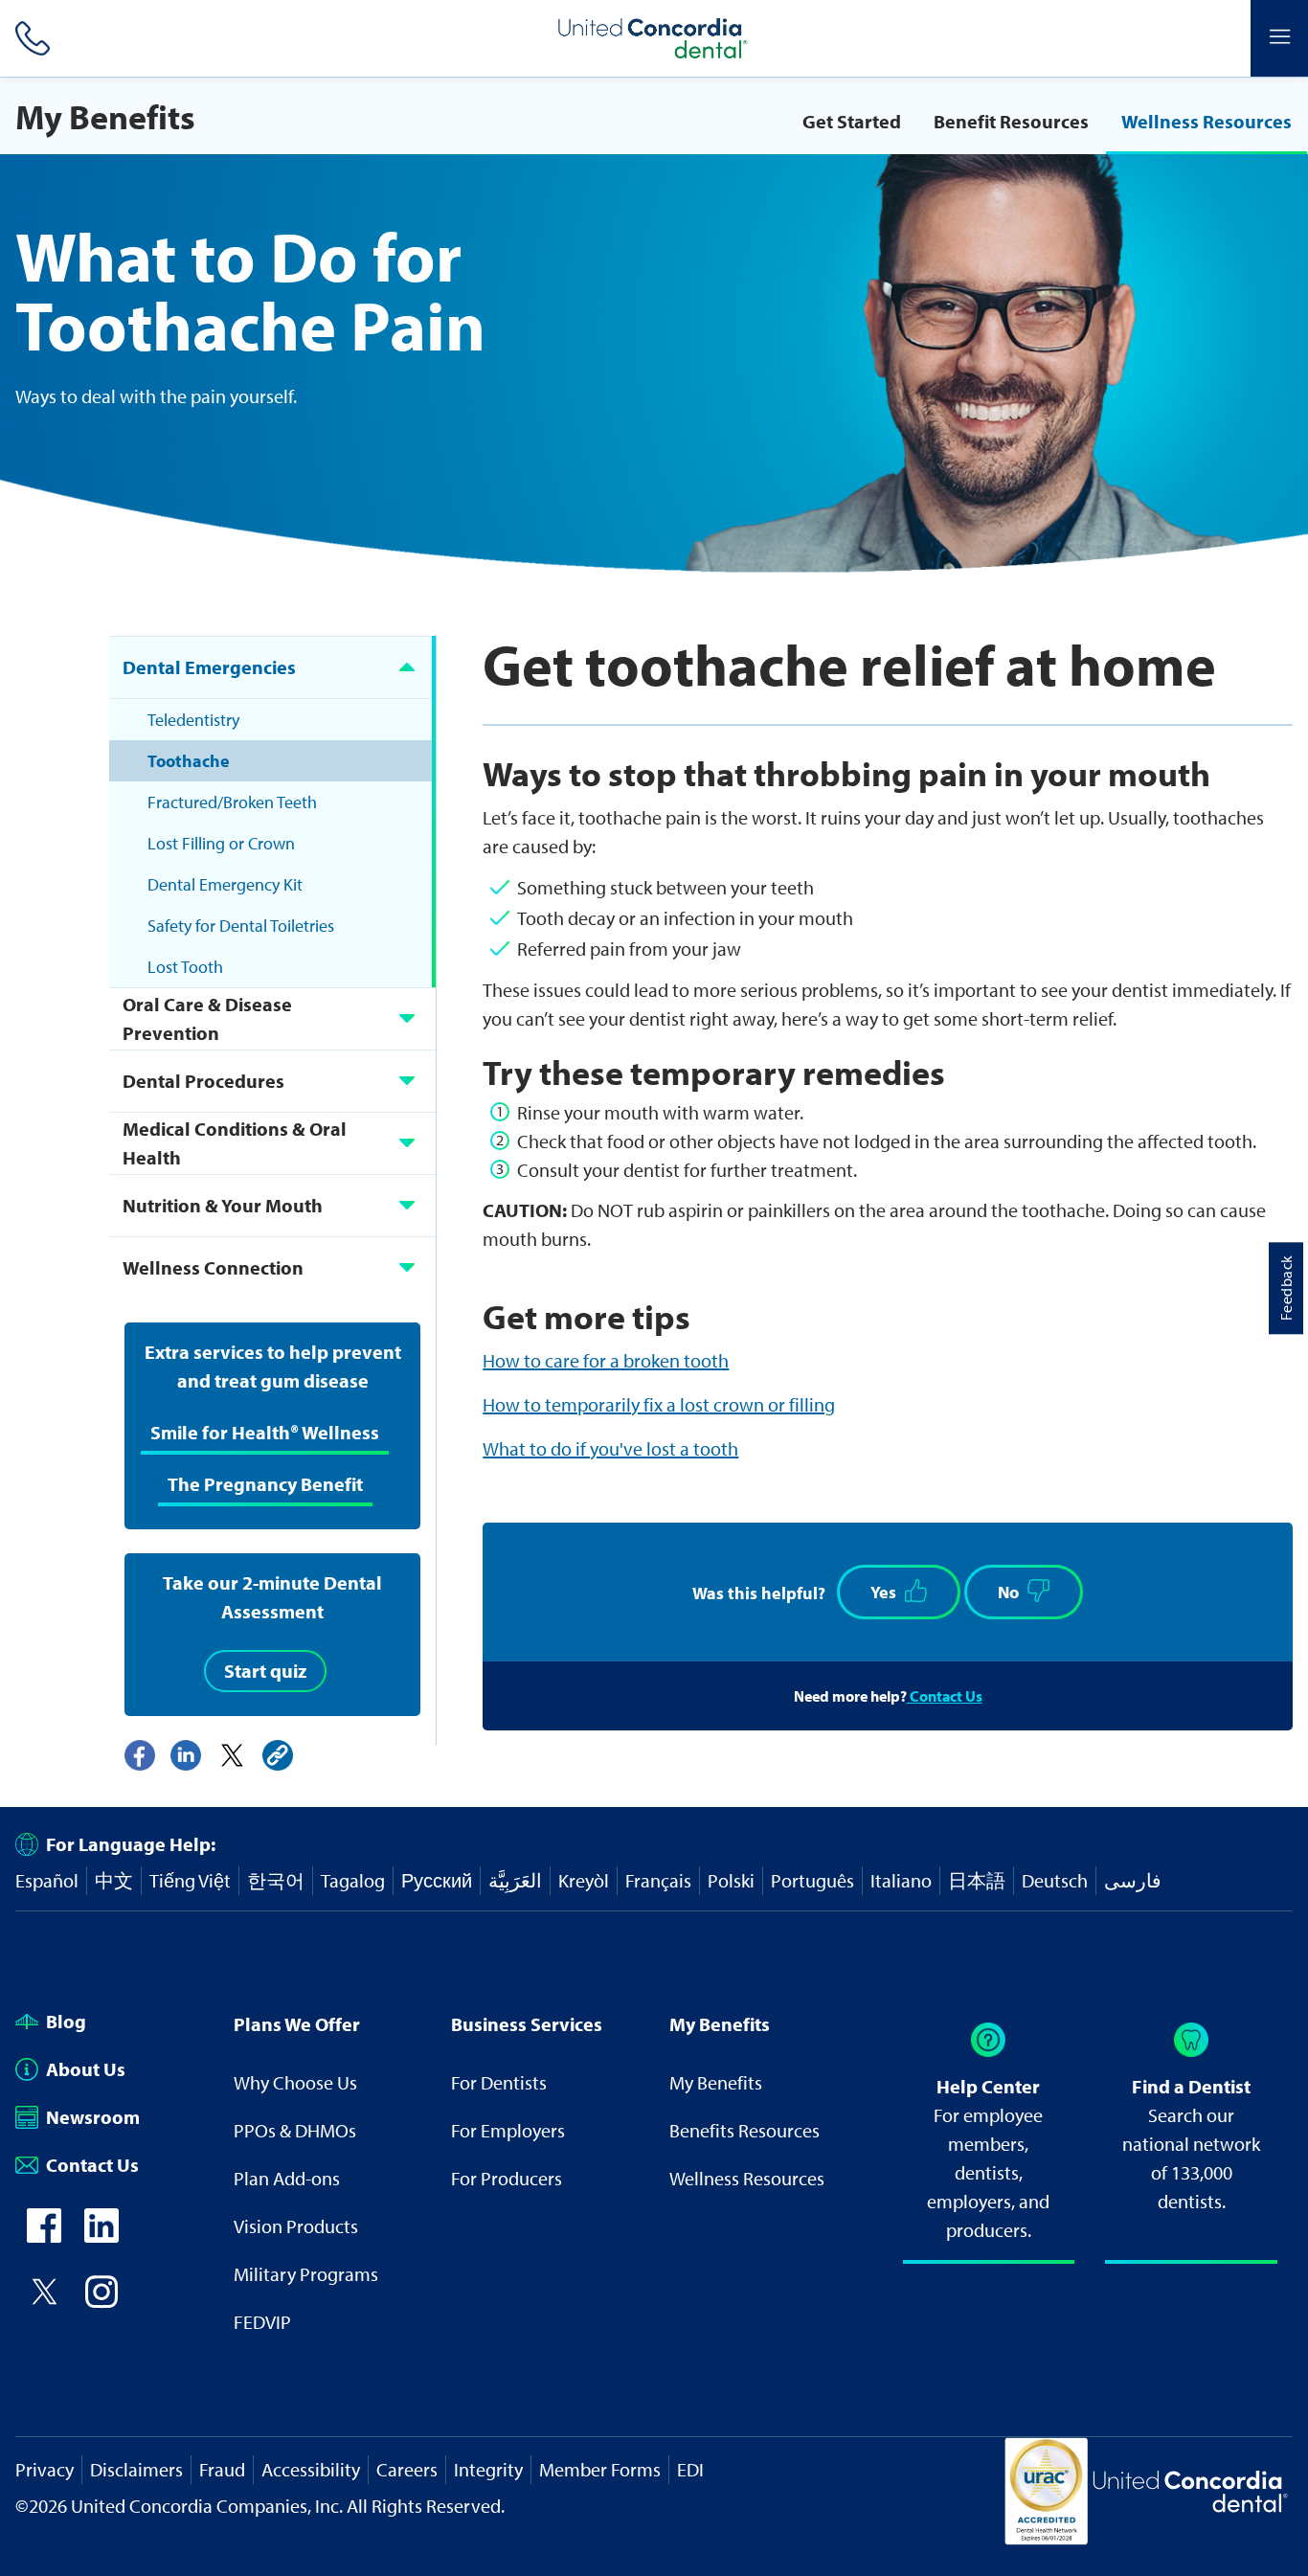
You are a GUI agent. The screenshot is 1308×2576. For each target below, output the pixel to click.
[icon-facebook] (44, 2236)
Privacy (45, 2469)
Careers (407, 2469)
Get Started (852, 121)
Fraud (222, 2469)
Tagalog (353, 1880)
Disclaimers (136, 2469)
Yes (883, 1592)
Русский (437, 1880)
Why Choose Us (295, 2082)
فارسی (1133, 1880)
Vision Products (296, 2226)
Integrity (488, 2469)
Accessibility (311, 2469)
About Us (86, 2069)
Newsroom (93, 2117)
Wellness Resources (1207, 121)
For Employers (508, 2130)
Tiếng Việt (190, 1880)
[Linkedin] (186, 1755)
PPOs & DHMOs (295, 2130)
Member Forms (600, 2469)
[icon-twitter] (44, 2302)
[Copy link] (278, 1755)
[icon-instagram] (101, 2302)
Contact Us (945, 1696)
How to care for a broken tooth (606, 1360)
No (1008, 1592)
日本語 (977, 1880)
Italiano (901, 1880)
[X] (232, 1755)
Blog (66, 2021)
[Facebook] (140, 1755)
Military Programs (306, 2274)
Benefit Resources (1011, 121)
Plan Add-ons (287, 2178)
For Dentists (499, 2082)
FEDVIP (262, 2322)
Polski (731, 1880)
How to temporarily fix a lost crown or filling (659, 1404)
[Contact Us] (29, 38)
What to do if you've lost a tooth (610, 1448)
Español (47, 1880)
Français (658, 1880)
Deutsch (1055, 1880)
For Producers (507, 2178)
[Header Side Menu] (1279, 38)
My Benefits (716, 2082)
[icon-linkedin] (101, 2236)
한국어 (276, 1880)
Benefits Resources (744, 2130)
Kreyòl (584, 1880)
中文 (114, 1880)
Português (812, 1880)
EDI (690, 2469)
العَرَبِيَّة (515, 1880)
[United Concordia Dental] (654, 38)
